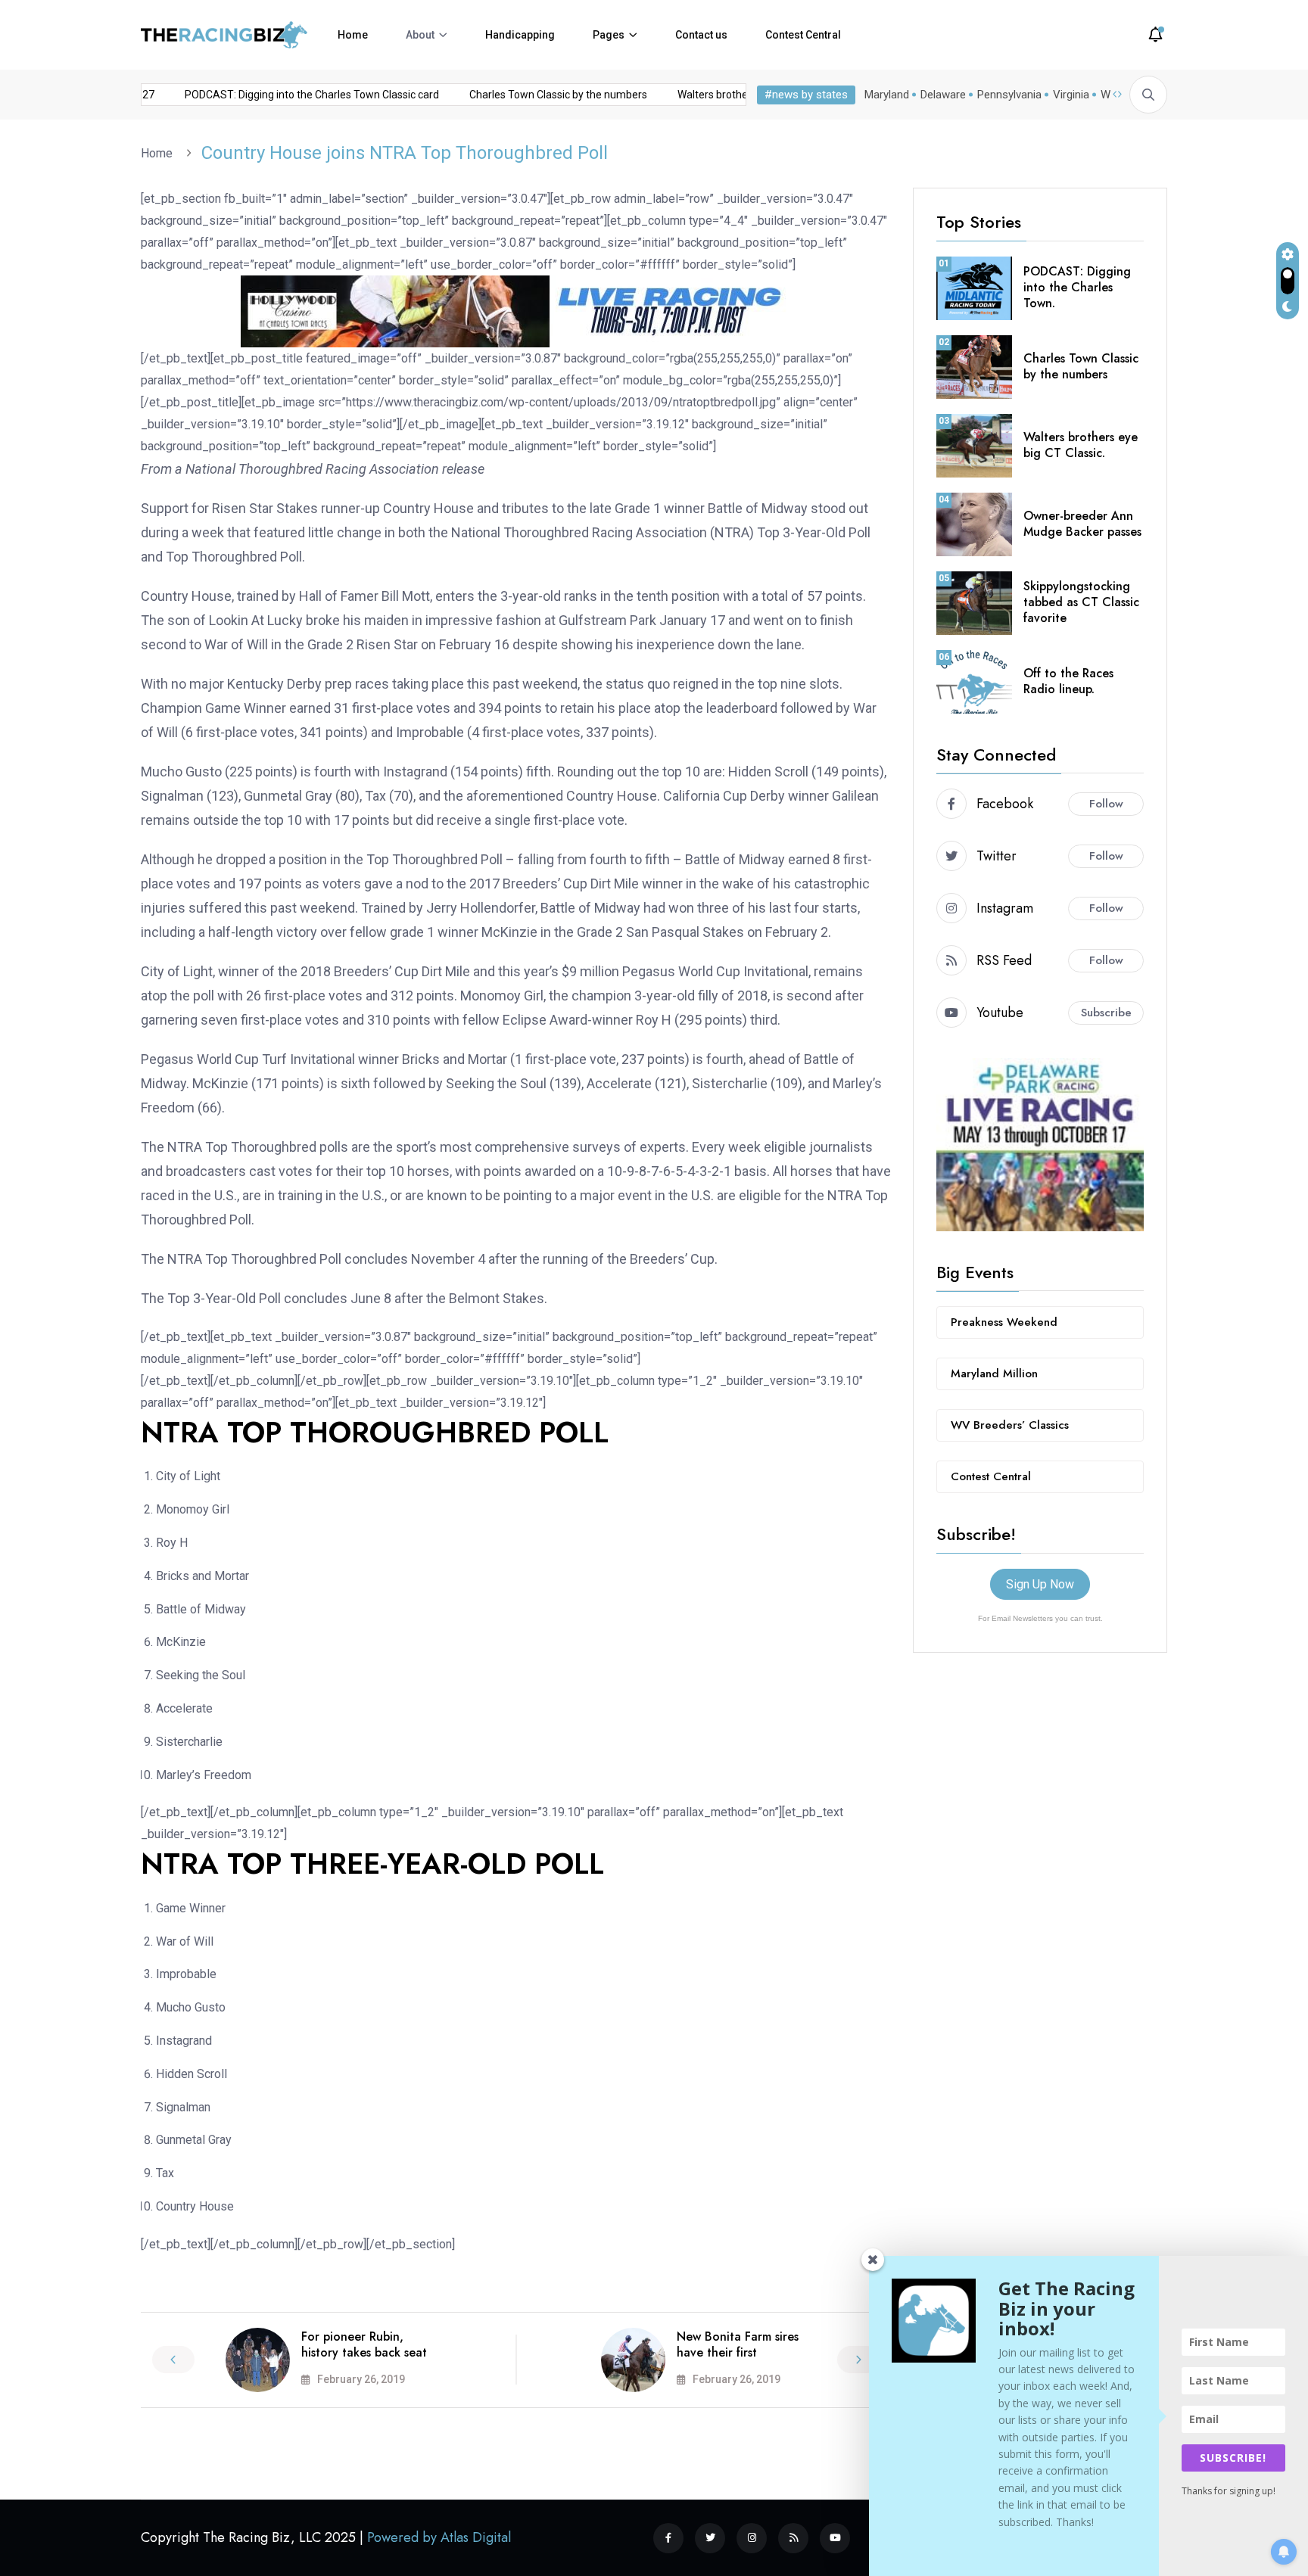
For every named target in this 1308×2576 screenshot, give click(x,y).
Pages (609, 35)
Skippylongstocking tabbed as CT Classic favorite (1081, 602)
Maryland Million (994, 1374)
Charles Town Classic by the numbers (533, 95)
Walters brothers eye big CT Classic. (1081, 445)
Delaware (943, 95)
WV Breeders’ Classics (1010, 1425)
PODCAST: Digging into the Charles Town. (1077, 287)
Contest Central (803, 35)
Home (353, 35)
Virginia (1071, 95)
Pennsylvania (1009, 95)
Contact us (701, 35)
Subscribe (1106, 1013)
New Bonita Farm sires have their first (738, 2344)
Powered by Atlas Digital (439, 2537)
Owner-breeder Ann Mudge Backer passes (1082, 524)
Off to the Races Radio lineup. (1068, 681)
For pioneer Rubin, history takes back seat (364, 2344)
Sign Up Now (1040, 1584)
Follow (1106, 804)
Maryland (887, 95)
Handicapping (520, 35)
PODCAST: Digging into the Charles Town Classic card (286, 95)
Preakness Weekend (1004, 1322)
